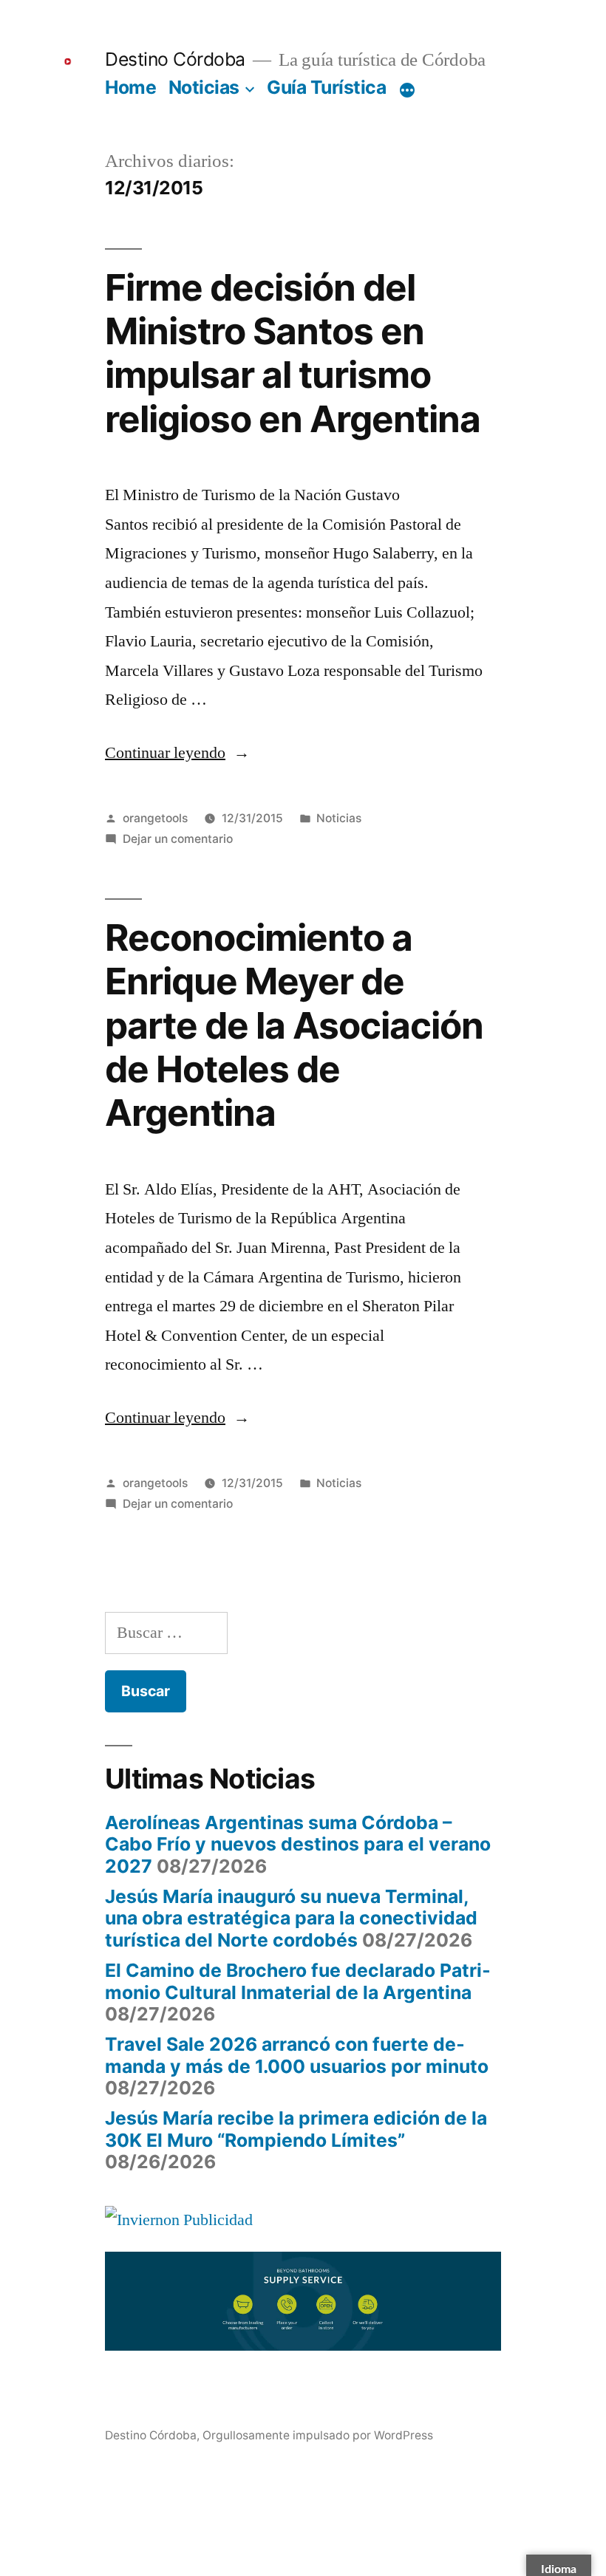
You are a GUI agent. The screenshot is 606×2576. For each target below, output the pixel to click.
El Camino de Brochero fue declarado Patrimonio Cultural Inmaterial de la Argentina (298, 1981)
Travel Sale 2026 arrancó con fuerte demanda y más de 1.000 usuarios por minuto (297, 2055)
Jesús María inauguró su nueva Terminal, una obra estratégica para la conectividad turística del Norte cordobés (291, 1918)
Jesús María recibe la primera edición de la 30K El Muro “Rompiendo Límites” (296, 2129)
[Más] (407, 90)
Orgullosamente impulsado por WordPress (318, 2435)
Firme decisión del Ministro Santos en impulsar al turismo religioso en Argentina (293, 353)
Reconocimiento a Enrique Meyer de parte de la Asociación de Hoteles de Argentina (294, 1025)
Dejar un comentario (178, 839)
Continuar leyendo (177, 753)
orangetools (155, 818)
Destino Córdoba (175, 59)
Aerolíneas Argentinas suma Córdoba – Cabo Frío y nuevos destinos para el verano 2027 (298, 1844)
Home (130, 87)
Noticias (204, 87)
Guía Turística (326, 87)
